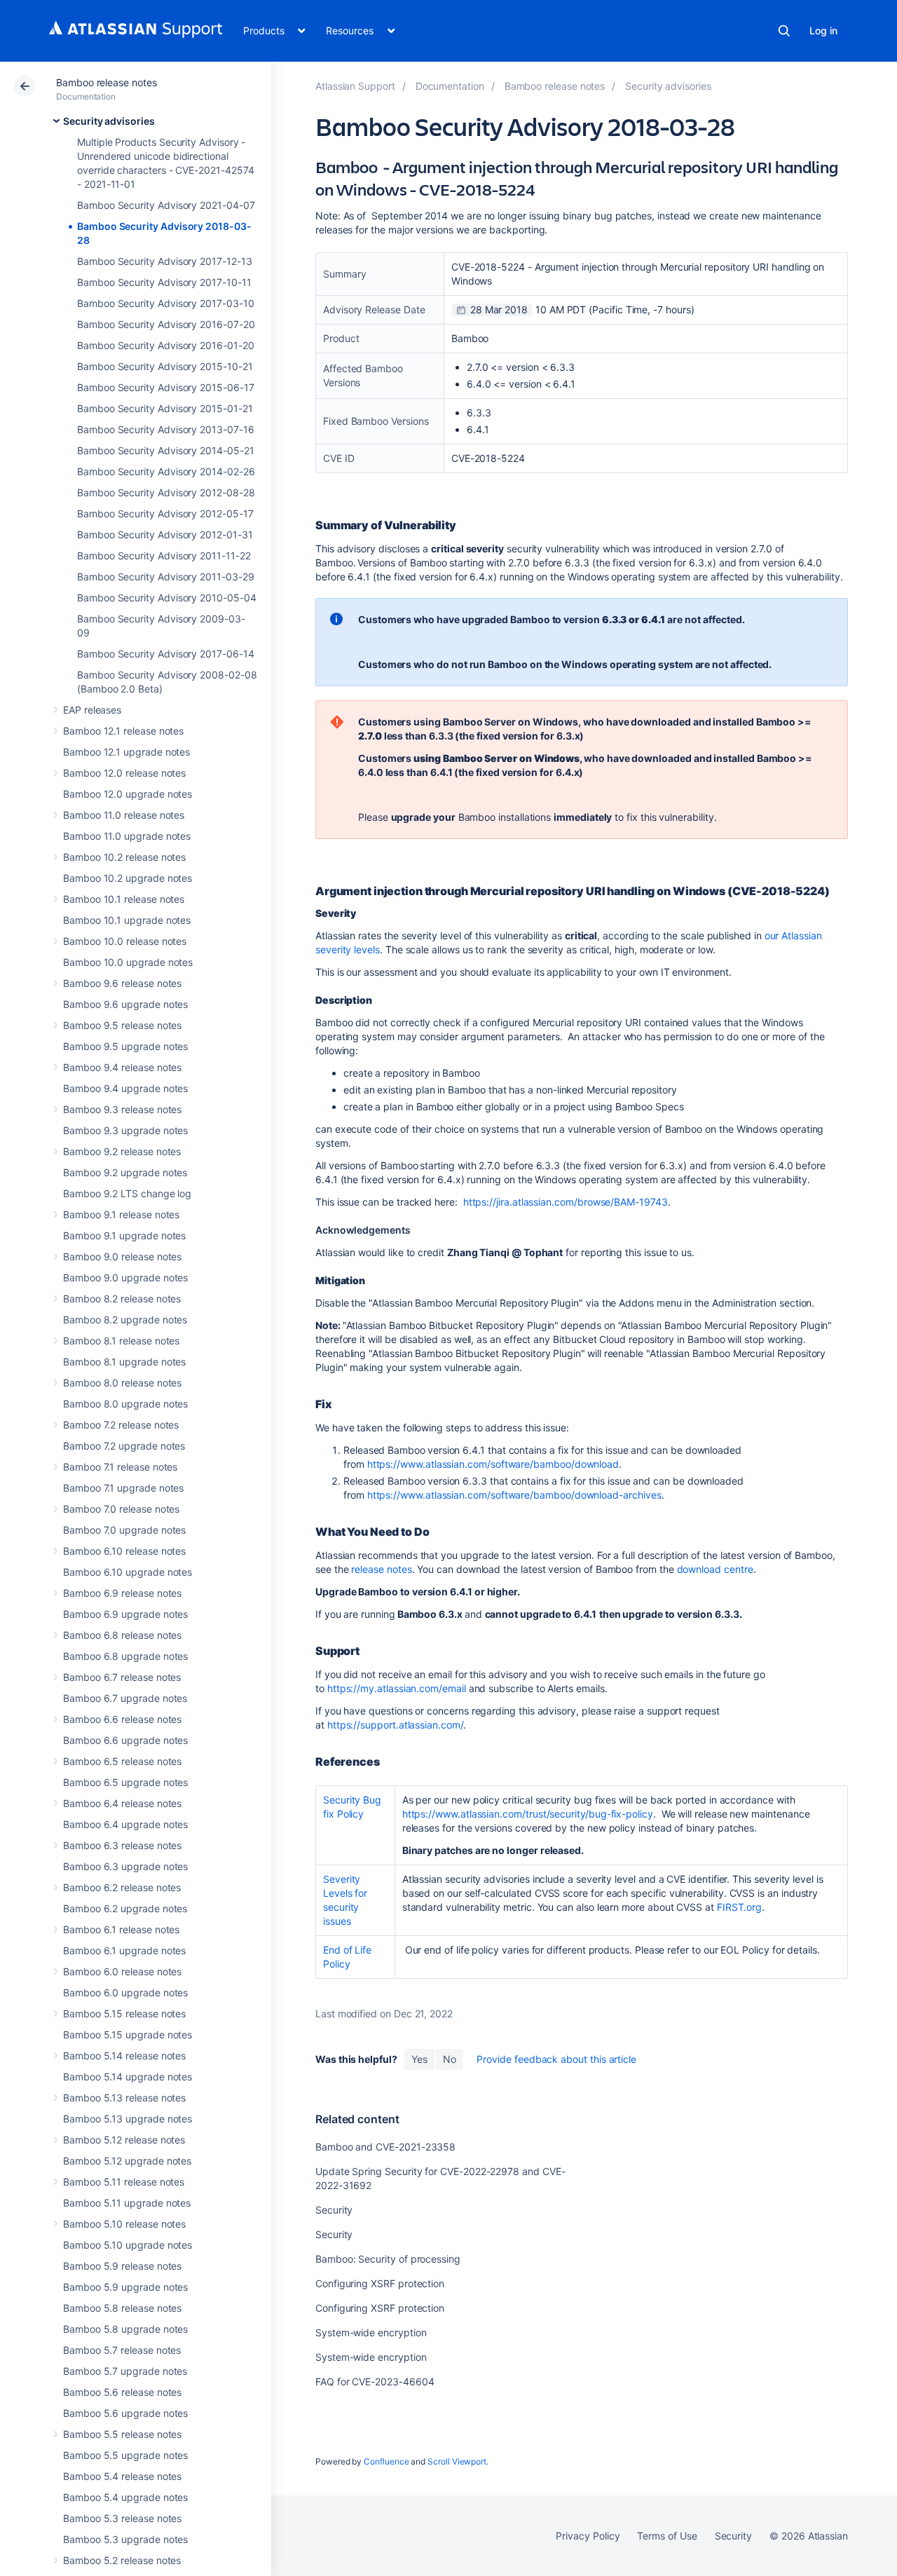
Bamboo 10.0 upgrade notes (128, 962)
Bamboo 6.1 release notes (121, 1929)
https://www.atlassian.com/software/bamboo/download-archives (514, 1495)
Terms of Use (667, 2536)
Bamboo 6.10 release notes (124, 1551)
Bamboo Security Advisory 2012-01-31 (165, 534)
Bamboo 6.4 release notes (122, 1803)
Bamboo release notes (107, 82)
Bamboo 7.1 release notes (120, 1467)
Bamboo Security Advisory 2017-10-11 (164, 282)
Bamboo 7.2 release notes (121, 1425)
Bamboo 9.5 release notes (122, 1025)
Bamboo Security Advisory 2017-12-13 (165, 261)
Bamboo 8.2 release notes (122, 1299)
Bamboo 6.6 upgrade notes (125, 1740)
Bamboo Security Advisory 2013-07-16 (166, 429)
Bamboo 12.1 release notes (123, 731)
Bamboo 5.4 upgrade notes (125, 2497)
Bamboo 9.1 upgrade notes (124, 1235)
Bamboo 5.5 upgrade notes (125, 2455)
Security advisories (109, 121)
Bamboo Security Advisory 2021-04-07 (166, 205)
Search (784, 31)
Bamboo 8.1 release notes (121, 1341)
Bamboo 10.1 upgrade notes (127, 920)
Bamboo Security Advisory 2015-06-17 (166, 387)
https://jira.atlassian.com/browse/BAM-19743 (566, 1202)
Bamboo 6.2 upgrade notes (125, 1908)
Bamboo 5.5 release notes (122, 2434)
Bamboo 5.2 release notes (122, 2560)
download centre (715, 1569)
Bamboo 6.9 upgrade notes (125, 1614)
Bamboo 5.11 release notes (124, 2182)
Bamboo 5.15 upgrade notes (128, 2035)
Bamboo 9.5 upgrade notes (125, 1046)
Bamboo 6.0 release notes (122, 1971)
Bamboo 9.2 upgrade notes (125, 1172)
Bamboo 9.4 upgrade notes (125, 1088)
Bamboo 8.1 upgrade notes (124, 1362)
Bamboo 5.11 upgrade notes (127, 2203)
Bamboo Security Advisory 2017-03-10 (166, 303)
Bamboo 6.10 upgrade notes (128, 1572)
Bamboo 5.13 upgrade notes (128, 2119)
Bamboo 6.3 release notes (122, 1845)
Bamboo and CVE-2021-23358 (385, 2147)
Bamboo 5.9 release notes (122, 2266)
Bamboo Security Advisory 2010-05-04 (167, 598)
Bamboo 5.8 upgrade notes (125, 2329)
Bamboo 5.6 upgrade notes (125, 2413)
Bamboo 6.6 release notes (122, 1719)
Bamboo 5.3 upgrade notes (125, 2539)
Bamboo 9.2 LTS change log (127, 1193)
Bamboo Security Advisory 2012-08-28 (166, 492)
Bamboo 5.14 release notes (124, 2056)
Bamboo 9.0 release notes (122, 1256)
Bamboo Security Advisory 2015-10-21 (165, 366)
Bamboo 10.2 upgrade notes (128, 878)
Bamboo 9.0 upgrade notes (125, 1277)
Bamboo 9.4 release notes (122, 1067)
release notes (381, 1569)
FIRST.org (739, 1907)
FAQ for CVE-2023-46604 (375, 2381)
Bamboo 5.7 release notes (122, 2350)
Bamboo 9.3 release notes (122, 1109)
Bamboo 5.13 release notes (124, 2098)
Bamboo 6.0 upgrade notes (125, 1992)
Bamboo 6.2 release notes (122, 1887)
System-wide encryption (371, 2332)
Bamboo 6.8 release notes (122, 1635)
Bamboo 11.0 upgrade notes (127, 836)
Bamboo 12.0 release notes (124, 773)
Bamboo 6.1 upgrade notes (124, 1950)
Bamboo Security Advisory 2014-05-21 (166, 450)
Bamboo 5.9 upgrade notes (125, 2287)
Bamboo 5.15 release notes (124, 2013)
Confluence (386, 2461)
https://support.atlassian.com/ (395, 1725)
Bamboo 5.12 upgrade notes (127, 2161)
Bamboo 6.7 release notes (122, 1677)
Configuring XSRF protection (380, 2283)
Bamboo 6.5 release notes (122, 1761)
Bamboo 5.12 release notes (124, 2140)
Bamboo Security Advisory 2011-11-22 (164, 556)
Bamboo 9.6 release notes (122, 983)
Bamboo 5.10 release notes (124, 2224)
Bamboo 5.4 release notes (122, 2476)
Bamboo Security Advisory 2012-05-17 (165, 513)
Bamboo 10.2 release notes (124, 857)
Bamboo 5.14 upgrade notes (128, 2077)
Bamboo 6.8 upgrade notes (125, 1656)
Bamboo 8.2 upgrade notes (125, 1320)
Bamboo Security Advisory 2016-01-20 (166, 345)
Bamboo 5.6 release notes (122, 2392)
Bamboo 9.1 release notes (121, 1214)
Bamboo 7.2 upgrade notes (124, 1446)
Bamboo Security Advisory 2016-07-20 (166, 324)
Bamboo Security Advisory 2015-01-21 (165, 408)
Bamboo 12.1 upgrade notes (126, 752)
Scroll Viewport (457, 2461)
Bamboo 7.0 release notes (121, 1509)
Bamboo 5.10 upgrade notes (128, 2245)
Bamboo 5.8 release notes (122, 2308)
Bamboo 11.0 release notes (124, 815)
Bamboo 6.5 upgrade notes (125, 1782)
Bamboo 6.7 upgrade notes (125, 1698)
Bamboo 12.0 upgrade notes (128, 794)
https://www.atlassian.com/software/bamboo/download (493, 1464)
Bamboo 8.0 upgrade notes (125, 1404)
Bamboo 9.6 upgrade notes (125, 1004)
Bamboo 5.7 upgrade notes (125, 2371)
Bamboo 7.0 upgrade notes (124, 1530)
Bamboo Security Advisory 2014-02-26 (166, 471)
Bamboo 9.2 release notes (122, 1151)
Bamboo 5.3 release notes (122, 2518)
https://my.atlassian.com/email (397, 1688)
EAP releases (92, 710)
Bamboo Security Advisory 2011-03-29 (166, 577)
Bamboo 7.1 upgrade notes (123, 1488)
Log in (823, 30)
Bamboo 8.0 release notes (122, 1383)
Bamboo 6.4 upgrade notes (125, 1824)
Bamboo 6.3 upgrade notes (125, 1866)
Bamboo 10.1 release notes (124, 899)
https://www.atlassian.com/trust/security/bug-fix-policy (528, 1814)
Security (334, 2210)
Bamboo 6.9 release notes (122, 1593)
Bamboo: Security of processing (388, 2259)
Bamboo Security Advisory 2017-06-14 (166, 654)
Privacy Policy (588, 2536)
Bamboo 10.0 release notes (125, 941)
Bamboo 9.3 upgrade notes (125, 1130)
